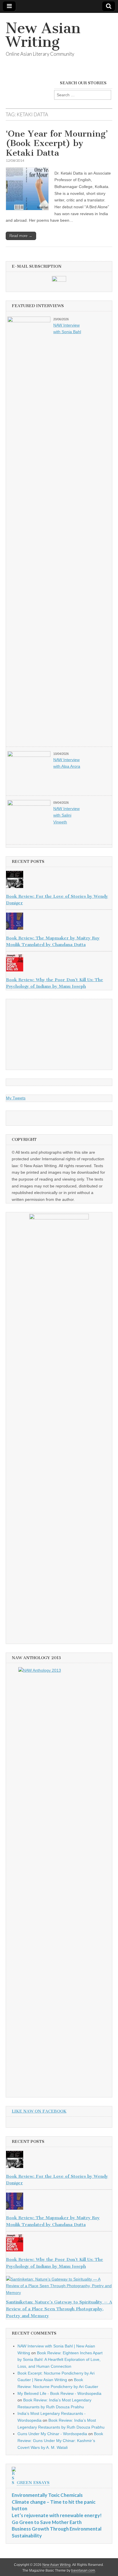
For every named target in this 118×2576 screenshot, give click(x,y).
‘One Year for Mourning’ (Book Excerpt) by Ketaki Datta (57, 143)
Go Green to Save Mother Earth (47, 2522)
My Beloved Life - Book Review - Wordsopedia (59, 2393)
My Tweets (16, 1098)
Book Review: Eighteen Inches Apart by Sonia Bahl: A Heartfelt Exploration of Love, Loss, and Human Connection (60, 2360)
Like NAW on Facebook (39, 2111)
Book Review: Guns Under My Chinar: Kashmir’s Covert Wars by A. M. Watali (60, 2440)
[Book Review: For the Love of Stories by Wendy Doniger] (59, 881)
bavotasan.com (83, 2571)
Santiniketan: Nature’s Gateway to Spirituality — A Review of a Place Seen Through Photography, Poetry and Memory (59, 2309)
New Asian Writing (43, 35)
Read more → (21, 236)
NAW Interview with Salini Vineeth (66, 815)
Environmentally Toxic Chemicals (47, 2495)
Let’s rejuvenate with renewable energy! (57, 2515)
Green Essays (33, 2483)
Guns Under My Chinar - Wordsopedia (52, 2434)
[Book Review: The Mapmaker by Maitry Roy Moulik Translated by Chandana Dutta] (59, 922)
